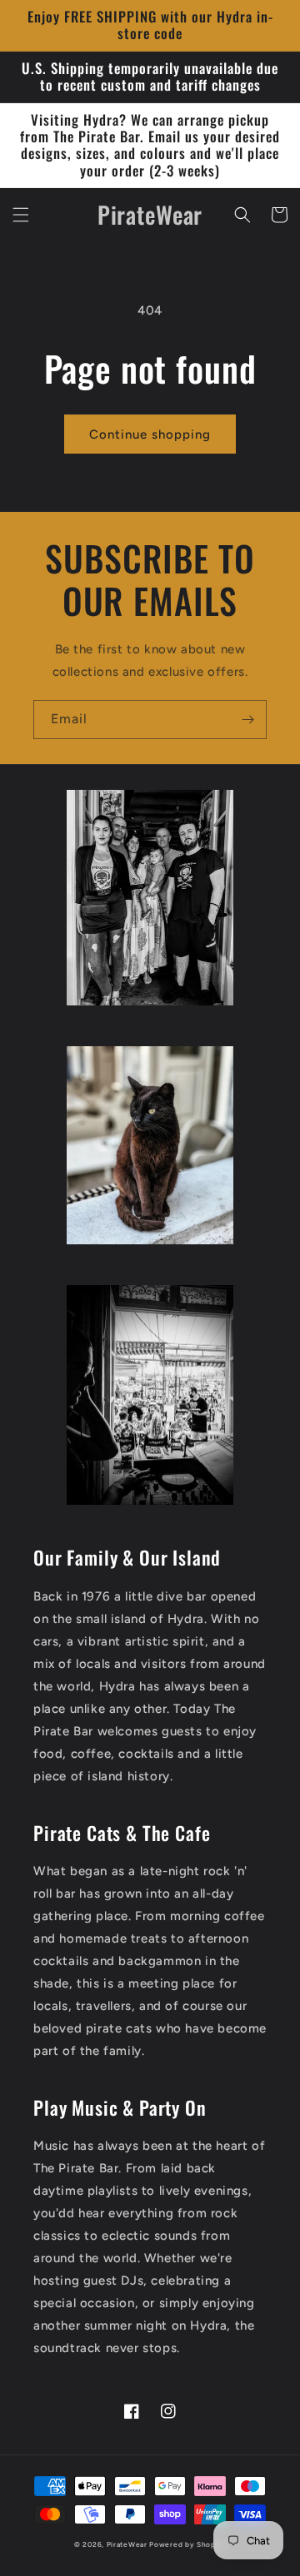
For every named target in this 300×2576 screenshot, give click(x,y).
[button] (21, 215)
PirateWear (127, 2544)
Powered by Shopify (187, 2544)
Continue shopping (150, 434)
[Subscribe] (247, 720)
